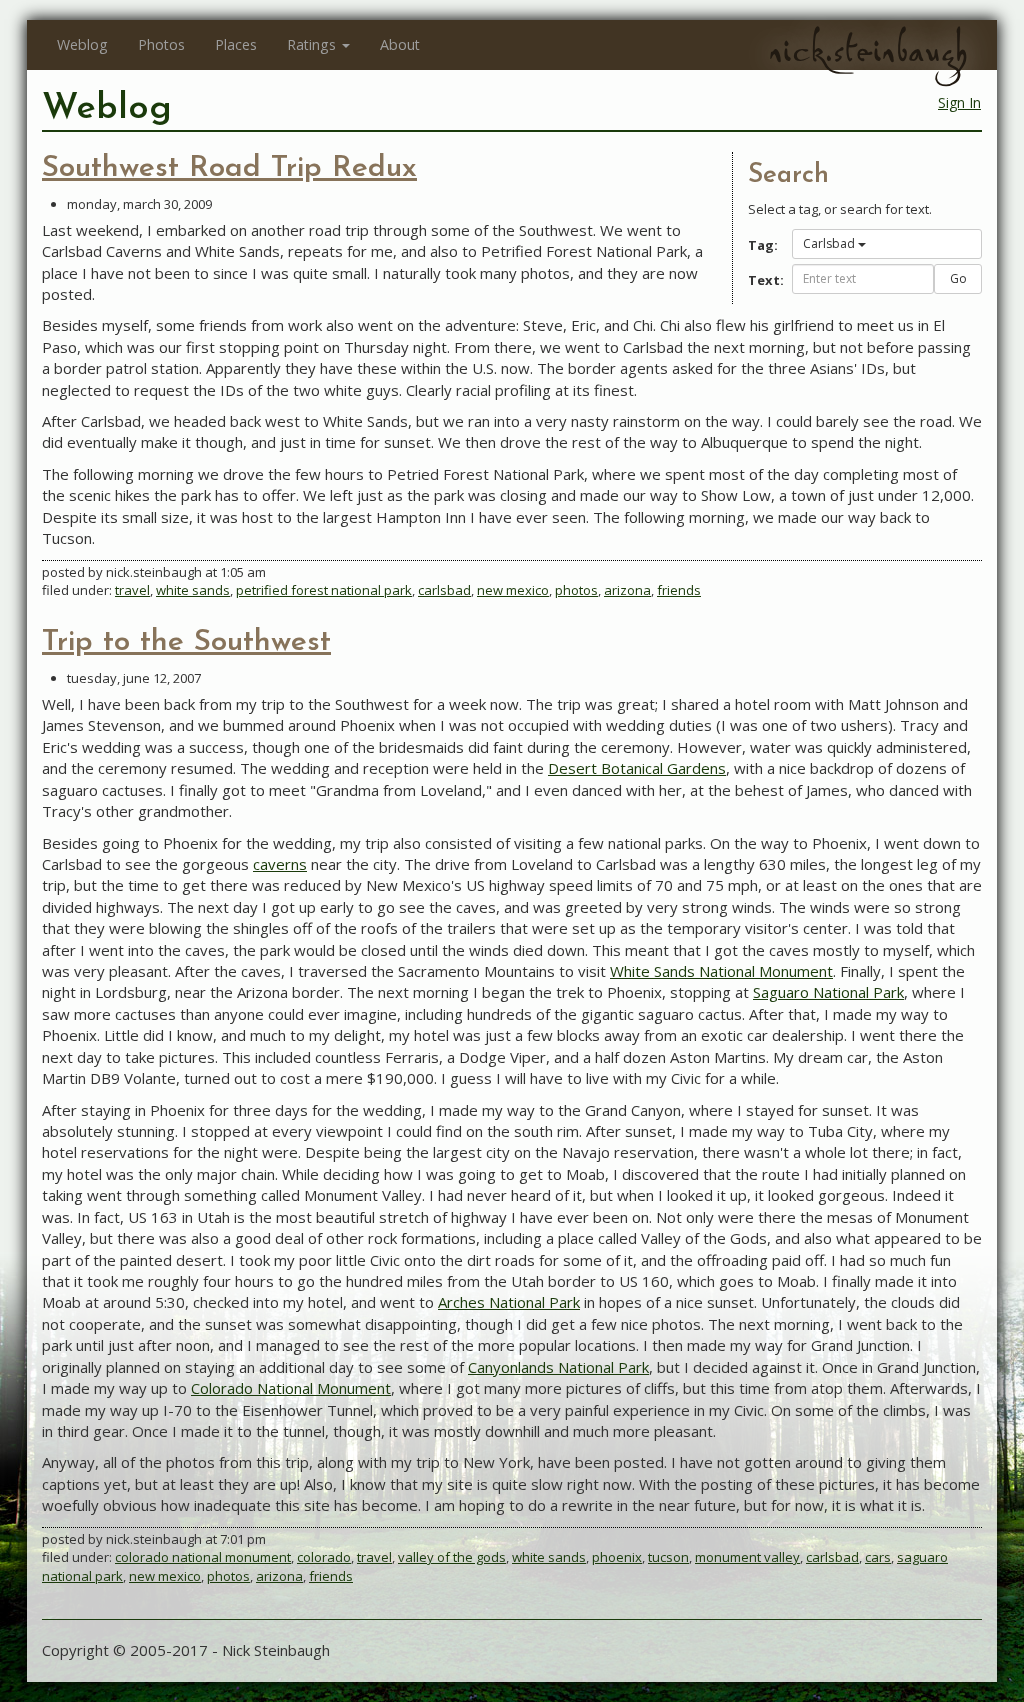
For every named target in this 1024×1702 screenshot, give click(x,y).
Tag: (762, 245)
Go (958, 278)
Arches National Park (509, 1302)
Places (236, 44)
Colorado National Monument (291, 1388)
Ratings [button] (311, 44)
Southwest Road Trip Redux (229, 168)
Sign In (959, 102)
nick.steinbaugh (868, 51)
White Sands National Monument (721, 971)
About (400, 44)
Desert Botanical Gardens (637, 768)
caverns (280, 864)
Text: (762, 280)
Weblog (82, 44)
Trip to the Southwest (186, 642)
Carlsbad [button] (829, 243)
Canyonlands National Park (558, 1367)
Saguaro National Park (828, 992)
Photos (161, 44)
